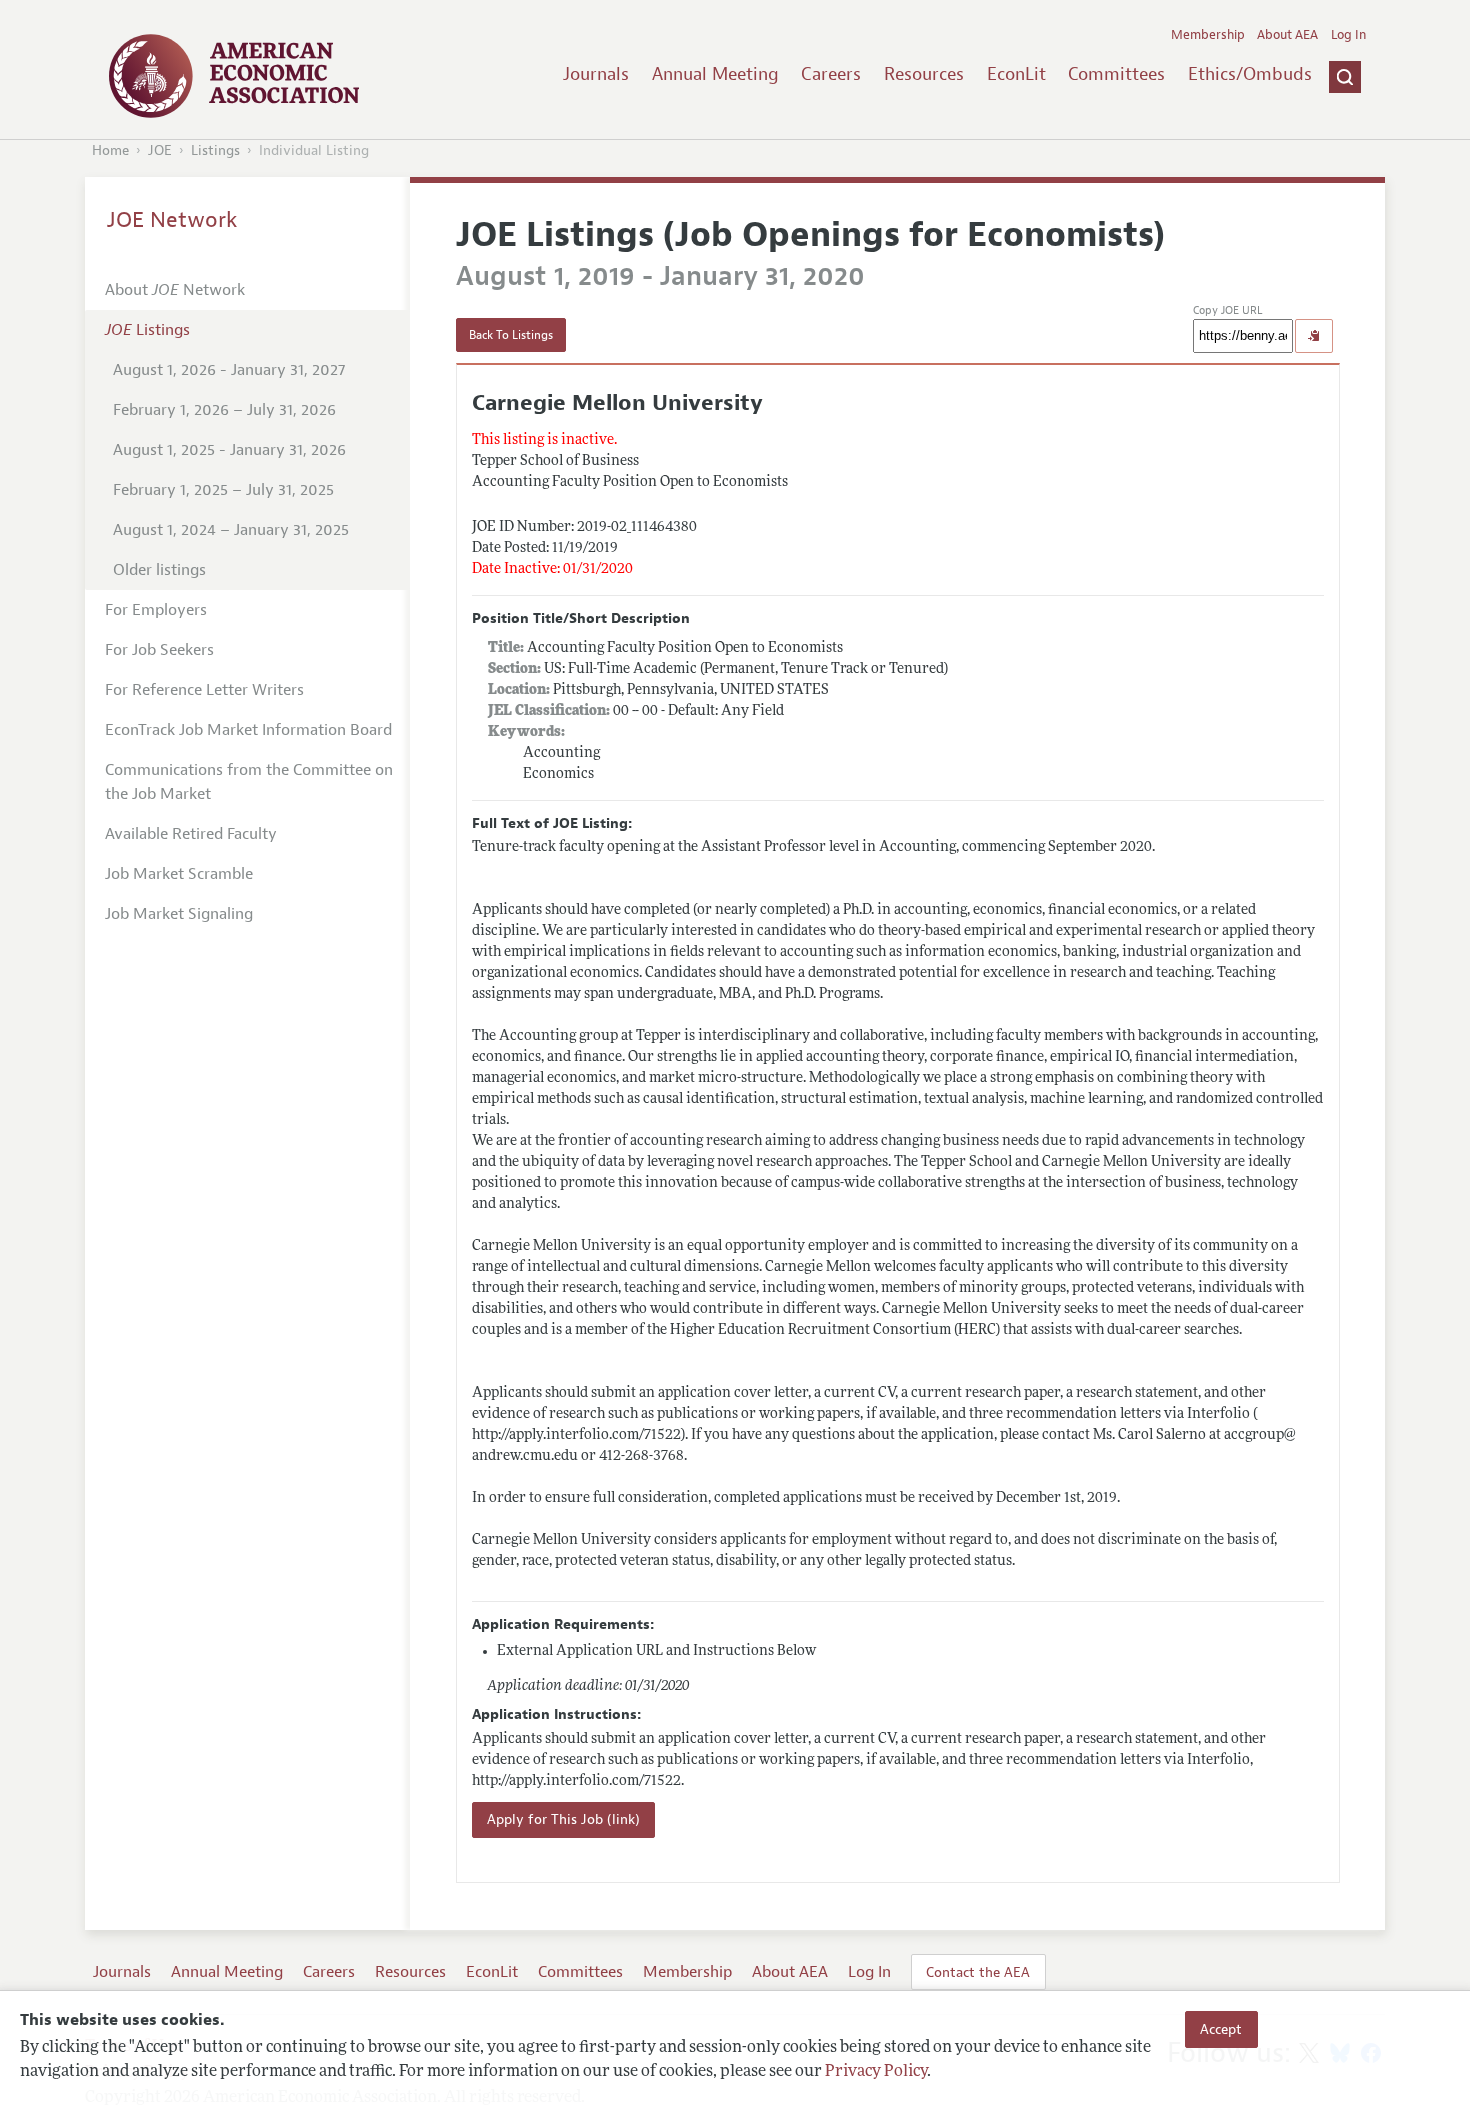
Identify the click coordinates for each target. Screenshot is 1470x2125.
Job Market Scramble (179, 874)
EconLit (1016, 74)
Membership (1208, 35)
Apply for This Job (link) (563, 1819)
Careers (831, 74)
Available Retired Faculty (191, 834)
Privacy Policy (876, 2072)
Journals (596, 74)
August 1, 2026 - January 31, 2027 (229, 370)
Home (110, 150)
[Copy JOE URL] (1314, 336)
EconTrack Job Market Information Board (248, 730)
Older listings (159, 570)
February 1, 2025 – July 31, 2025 (223, 490)
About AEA (1287, 35)
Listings (215, 150)
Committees (1116, 74)
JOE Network (172, 220)
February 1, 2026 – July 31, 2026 (224, 410)
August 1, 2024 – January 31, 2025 (231, 530)
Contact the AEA (978, 1972)
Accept (1221, 2029)
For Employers (156, 610)
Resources (924, 74)
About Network (175, 290)
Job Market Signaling (179, 914)
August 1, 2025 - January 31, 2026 (229, 450)
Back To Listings (511, 335)
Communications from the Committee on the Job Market (249, 782)
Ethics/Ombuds (1250, 74)
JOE (160, 150)
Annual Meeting (715, 74)
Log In (1348, 35)
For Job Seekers (159, 650)
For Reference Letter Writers (204, 690)
